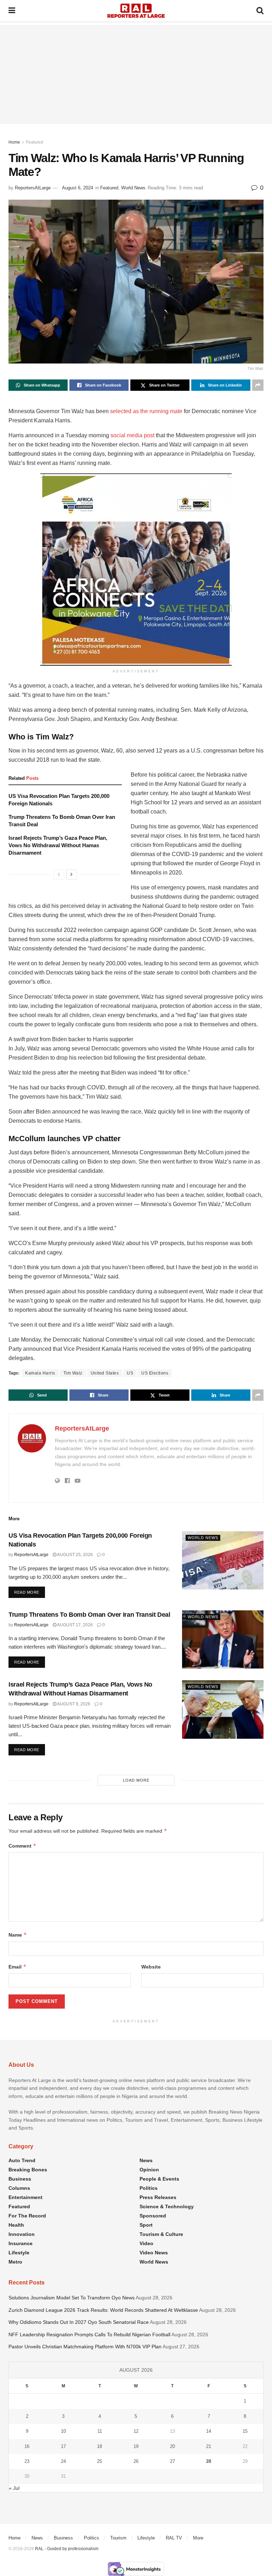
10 (63, 2431)
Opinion (149, 2170)
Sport (146, 2225)
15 (245, 2431)
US (130, 1373)
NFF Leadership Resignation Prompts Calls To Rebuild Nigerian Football (89, 2334)
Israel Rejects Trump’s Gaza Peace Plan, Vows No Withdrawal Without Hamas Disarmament (58, 845)
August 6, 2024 (78, 188)
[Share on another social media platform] (258, 385)
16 (27, 2446)
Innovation (22, 2234)
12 (136, 2431)
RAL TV (174, 2538)
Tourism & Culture (161, 2234)
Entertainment (25, 2197)
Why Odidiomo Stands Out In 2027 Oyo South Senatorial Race (79, 2322)
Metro (15, 2262)
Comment (22, 1846)
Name (18, 1935)
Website (151, 1967)
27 (172, 2461)
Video (146, 2243)
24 (63, 2461)
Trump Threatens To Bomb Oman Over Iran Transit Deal (89, 1615)
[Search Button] (260, 11)
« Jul (14, 2488)
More (198, 2538)
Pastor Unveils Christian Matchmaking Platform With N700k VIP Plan (85, 2347)
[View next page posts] (72, 875)
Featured (35, 142)
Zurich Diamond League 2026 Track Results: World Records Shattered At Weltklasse (103, 2310)
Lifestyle (19, 2253)
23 (27, 2461)
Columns (19, 2188)
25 (100, 2461)
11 (100, 2431)
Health (16, 2225)
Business (20, 2179)
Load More (136, 1780)
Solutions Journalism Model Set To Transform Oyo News (72, 2298)
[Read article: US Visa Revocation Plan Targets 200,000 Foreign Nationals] (223, 1560)
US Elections (155, 1373)
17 (63, 2446)
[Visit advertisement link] (136, 570)
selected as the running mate (146, 411)
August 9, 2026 (73, 1704)
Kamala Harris (40, 1373)
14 (209, 2431)
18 (100, 2446)
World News (133, 188)
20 (172, 2446)
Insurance (21, 2243)
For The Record (27, 2216)
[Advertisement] (136, 74)
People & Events (159, 2179)
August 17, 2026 (75, 1625)
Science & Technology (167, 2206)
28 (209, 2461)
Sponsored (153, 2216)
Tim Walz (73, 1373)
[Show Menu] (12, 11)
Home (14, 142)
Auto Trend (22, 2160)
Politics (149, 2188)
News (146, 2160)
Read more (30, 1592)
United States (105, 1373)
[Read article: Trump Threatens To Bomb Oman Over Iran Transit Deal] (223, 1639)
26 (136, 2461)
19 (136, 2446)
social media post (132, 435)
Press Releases (158, 2197)
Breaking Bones (28, 2170)
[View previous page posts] (59, 875)
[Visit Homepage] (136, 11)
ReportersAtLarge (33, 188)
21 (209, 2446)
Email (18, 1967)
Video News (154, 2253)
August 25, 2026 (75, 1555)
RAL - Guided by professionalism (67, 2549)
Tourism (118, 2538)
